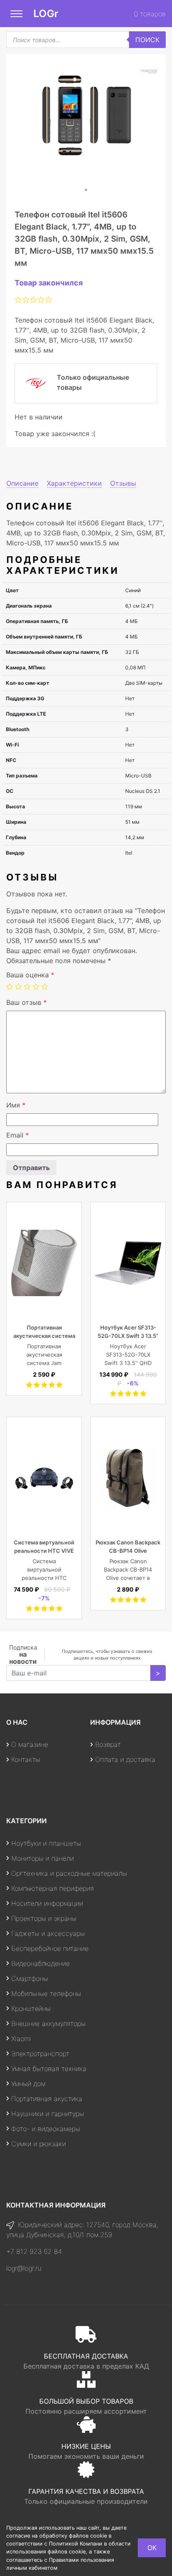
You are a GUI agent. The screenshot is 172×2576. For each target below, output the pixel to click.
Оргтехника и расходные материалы (69, 1873)
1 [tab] (86, 190)
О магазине (30, 1744)
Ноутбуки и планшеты (46, 1843)
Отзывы (123, 483)
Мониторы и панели (43, 1858)
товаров (150, 14)
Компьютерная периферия (53, 1888)
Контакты (26, 1759)
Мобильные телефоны (46, 1993)
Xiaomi (21, 2039)
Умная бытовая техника (49, 2069)
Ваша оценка (30, 975)
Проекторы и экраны (44, 1918)
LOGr (46, 14)
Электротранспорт (40, 2054)
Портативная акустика (47, 2099)
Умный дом (28, 2084)
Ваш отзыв (27, 1002)
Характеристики (74, 483)
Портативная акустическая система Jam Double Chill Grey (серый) (44, 1363)
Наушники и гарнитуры (48, 2114)
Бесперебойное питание (50, 1948)
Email (18, 1135)
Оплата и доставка (125, 1759)
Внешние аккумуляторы (48, 2023)
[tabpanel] (86, 119)
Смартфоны (30, 1978)
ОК (152, 2548)
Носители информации (47, 1903)
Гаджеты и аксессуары (48, 1933)
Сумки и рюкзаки (39, 2144)
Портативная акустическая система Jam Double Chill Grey (44, 1336)
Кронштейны (31, 2008)
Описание (22, 483)
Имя (16, 1105)
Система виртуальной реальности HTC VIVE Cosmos (44, 1551)
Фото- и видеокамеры (46, 2129)
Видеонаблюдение (40, 1963)
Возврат (108, 1744)
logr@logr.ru (24, 2268)
